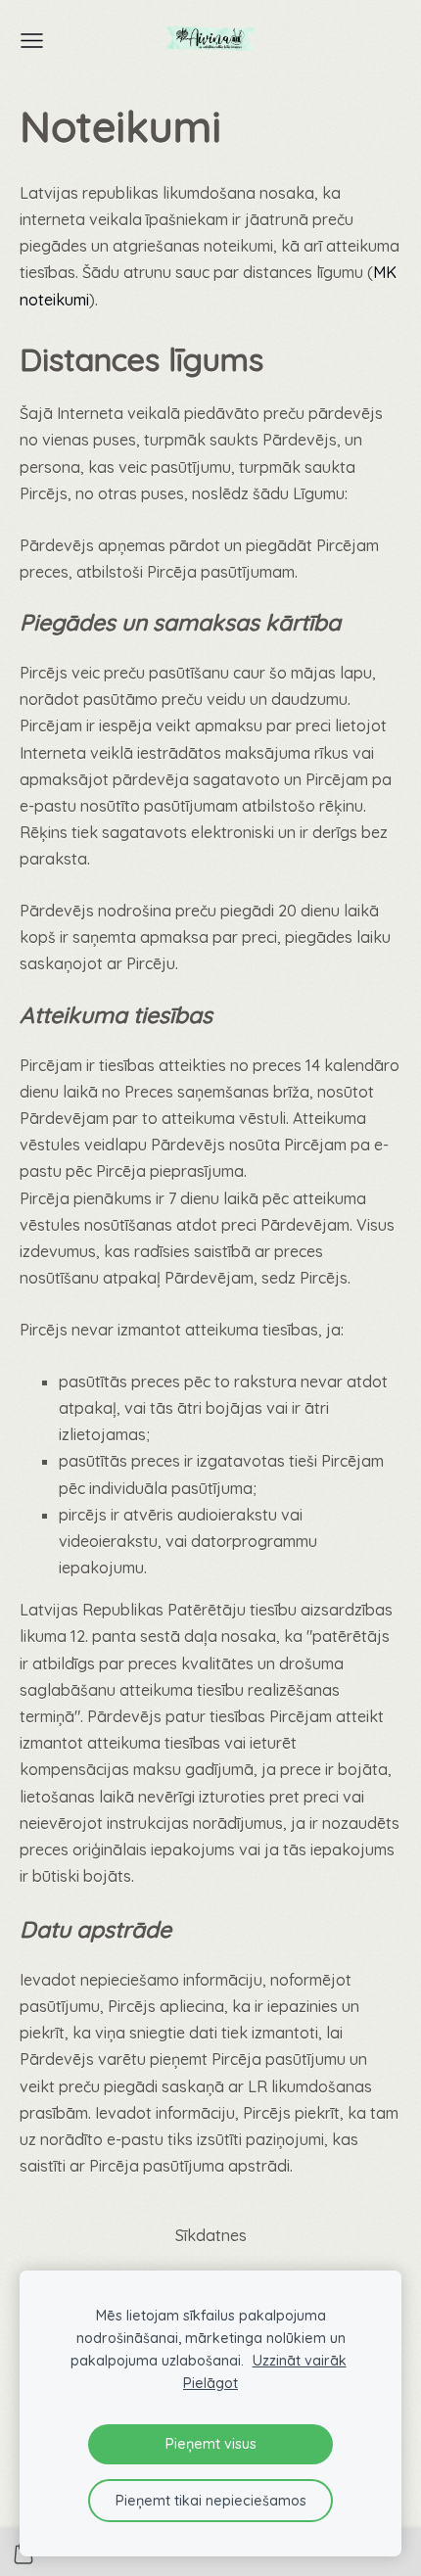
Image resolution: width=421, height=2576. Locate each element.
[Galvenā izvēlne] (32, 41)
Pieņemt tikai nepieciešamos (211, 2501)
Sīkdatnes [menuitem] (211, 2235)
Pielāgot (210, 2383)
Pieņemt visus (211, 2444)
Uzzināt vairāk (300, 2361)
